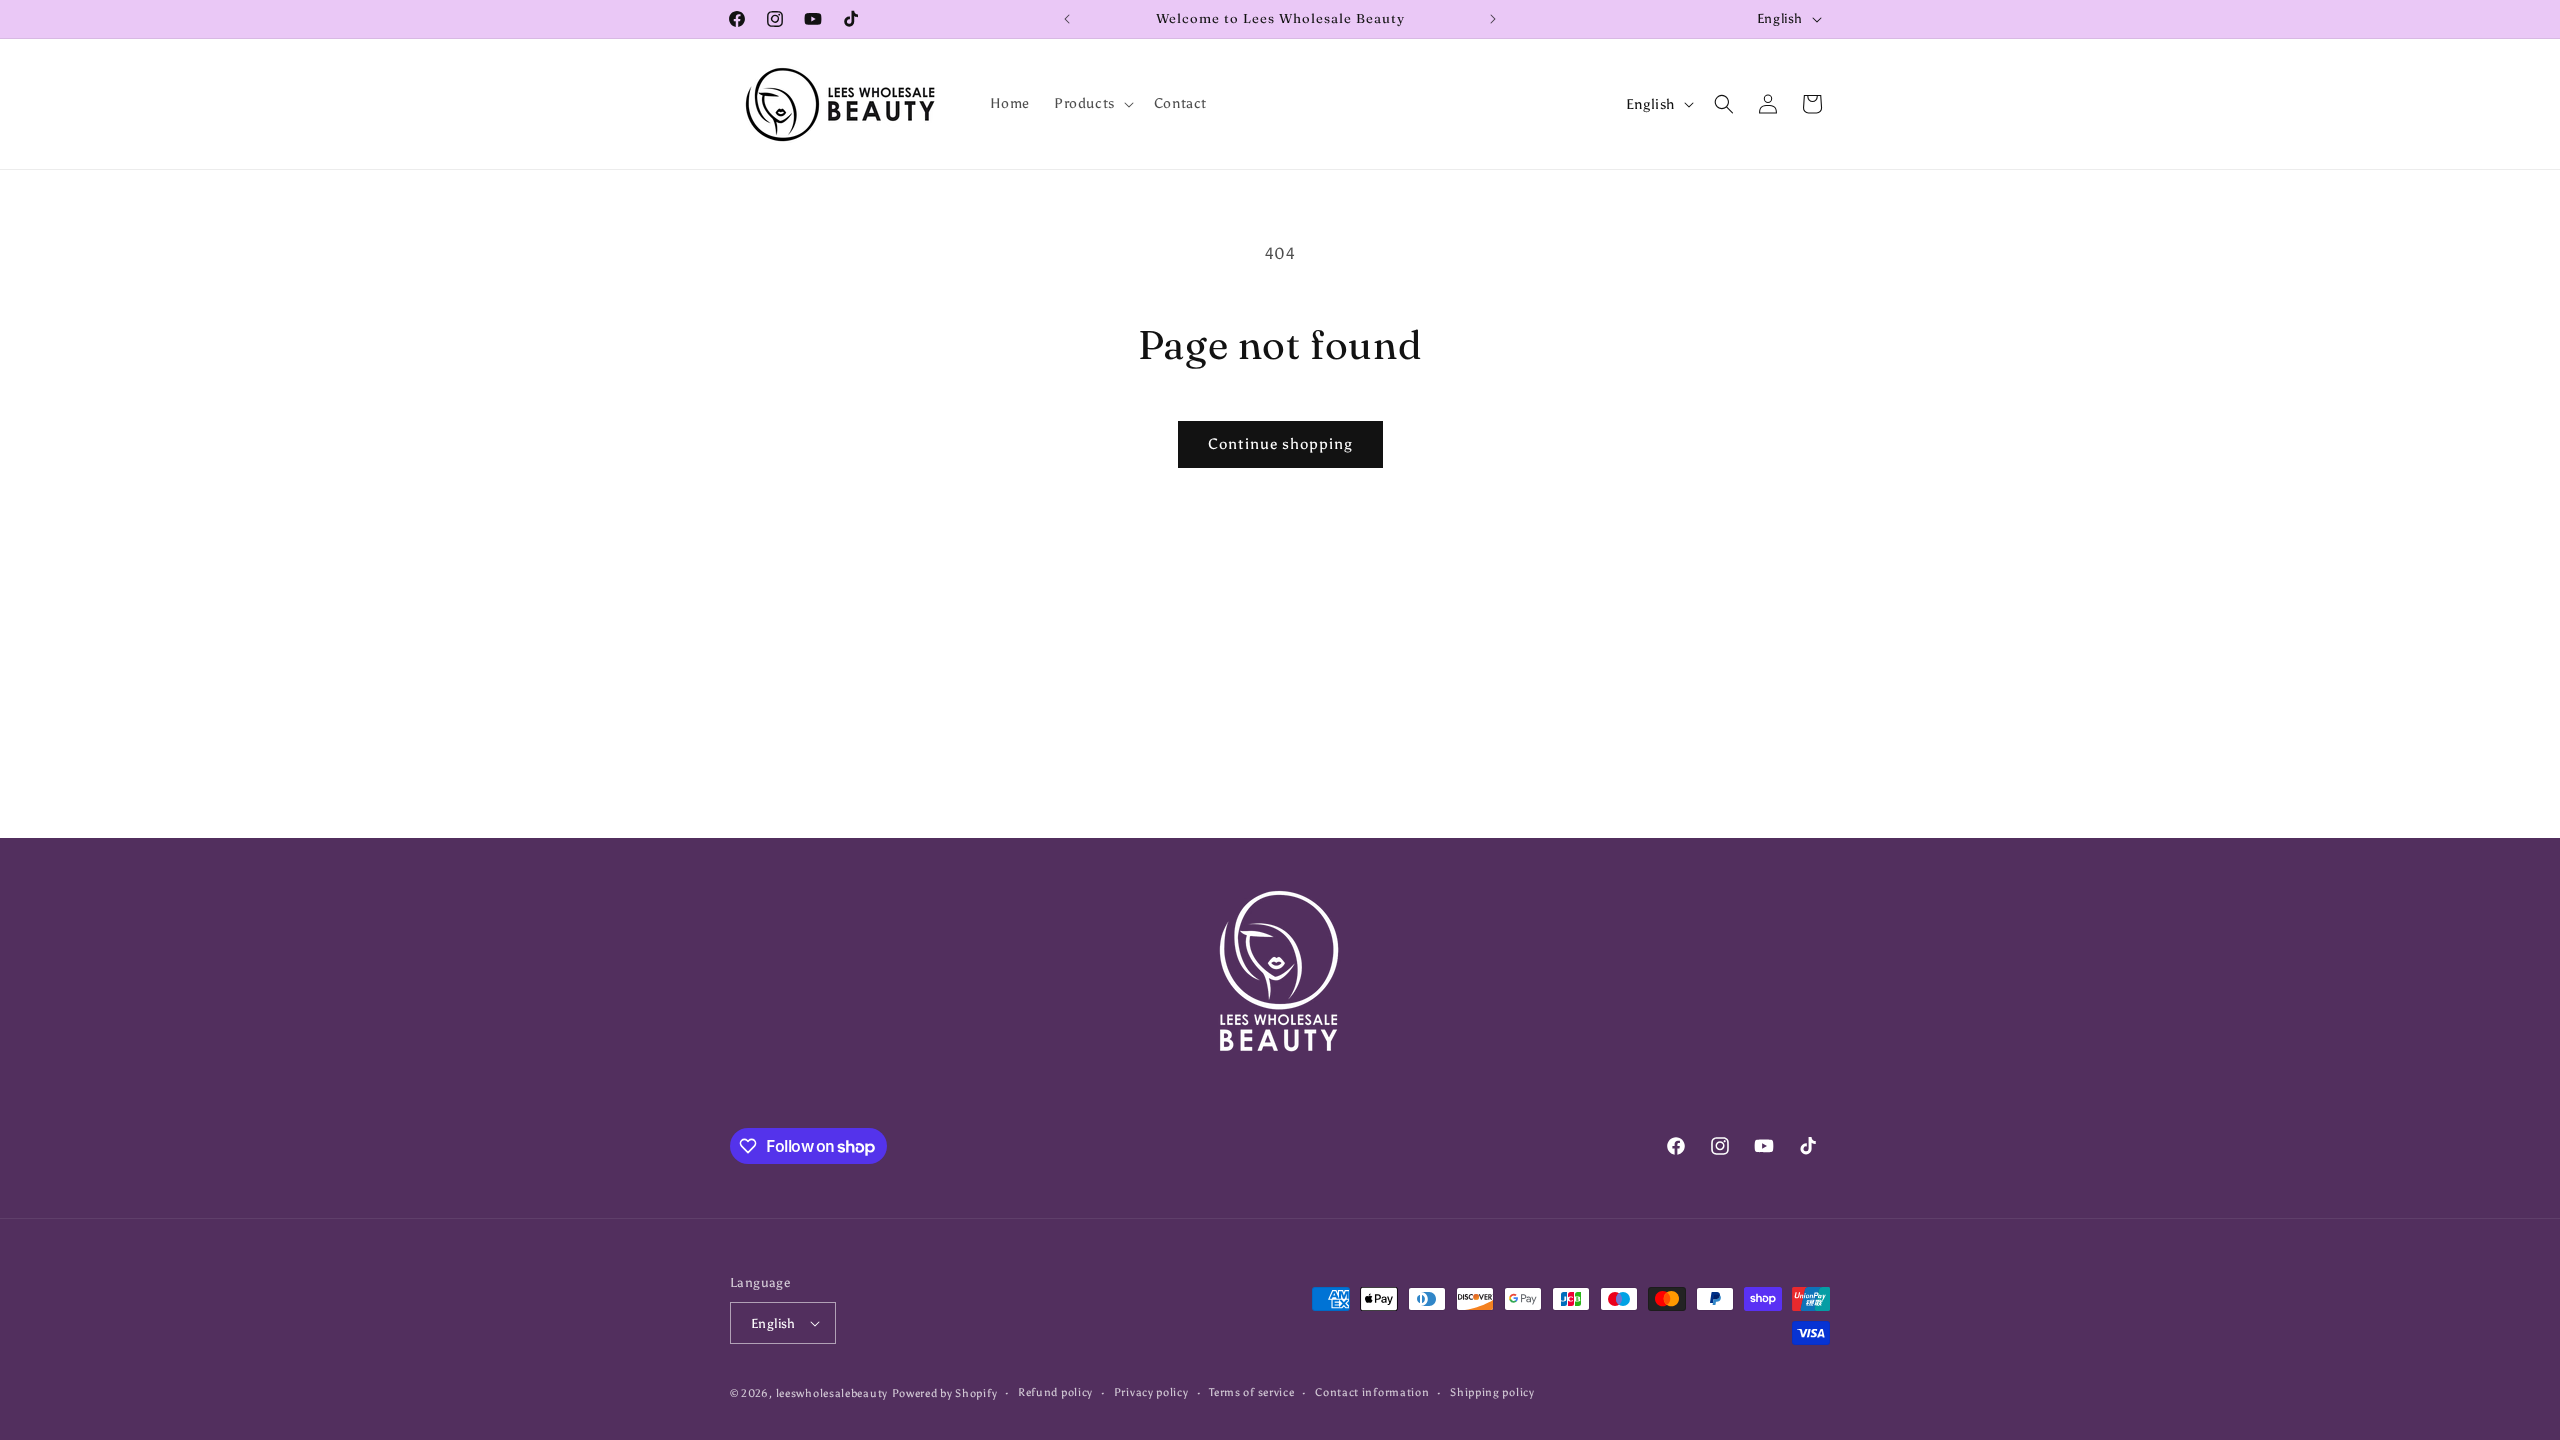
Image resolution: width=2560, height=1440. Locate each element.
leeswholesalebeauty (832, 1393)
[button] (1092, 104)
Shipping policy (1492, 1392)
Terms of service (1251, 1392)
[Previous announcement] (1067, 19)
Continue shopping (1280, 444)
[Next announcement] (1493, 19)
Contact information (1372, 1392)
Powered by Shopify (945, 1393)
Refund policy (1055, 1392)
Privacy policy (1151, 1392)
